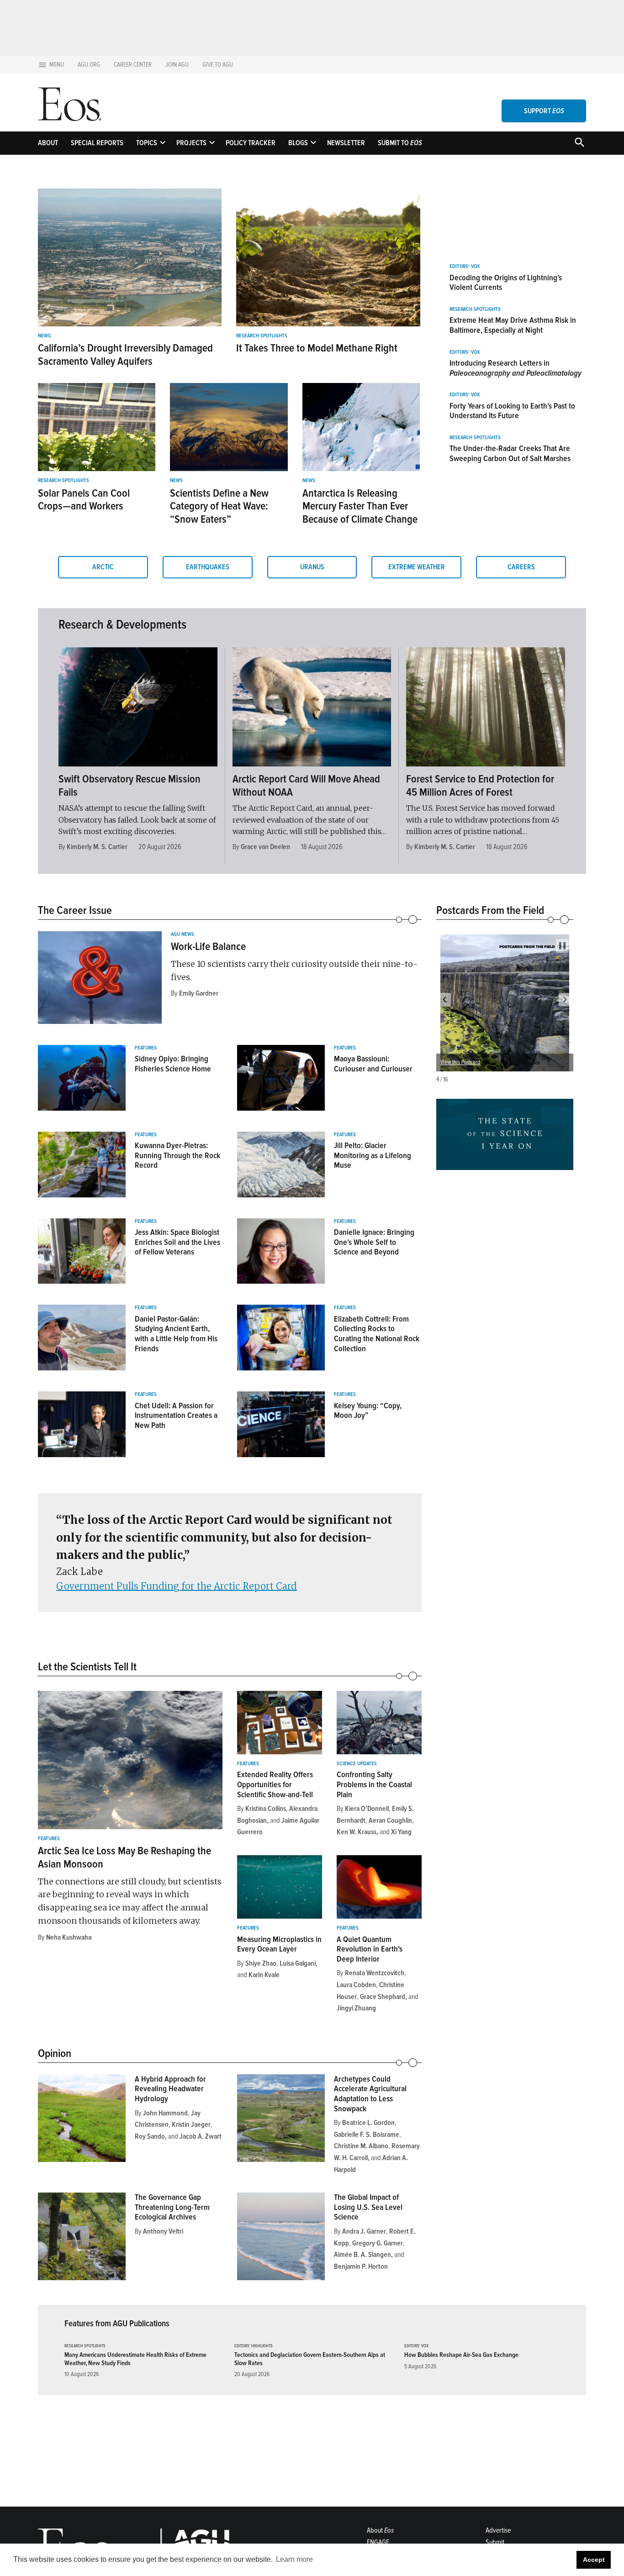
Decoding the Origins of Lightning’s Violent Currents (506, 283)
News (44, 336)
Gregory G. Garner (378, 2243)
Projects (191, 143)
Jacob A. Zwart (201, 2136)
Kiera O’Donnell (367, 1809)
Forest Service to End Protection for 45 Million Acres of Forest (480, 786)
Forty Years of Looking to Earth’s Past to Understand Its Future (512, 411)
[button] (444, 1000)
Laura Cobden (356, 1985)
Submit (495, 2542)
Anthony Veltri (163, 2231)
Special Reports (97, 143)
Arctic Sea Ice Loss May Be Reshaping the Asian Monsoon (124, 1857)
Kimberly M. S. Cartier (97, 847)
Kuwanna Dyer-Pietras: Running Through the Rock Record (177, 1155)
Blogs (298, 143)
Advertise (498, 2530)
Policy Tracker (251, 143)
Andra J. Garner (364, 2231)
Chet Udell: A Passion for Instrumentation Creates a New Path (176, 1415)
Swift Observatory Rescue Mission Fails (130, 786)
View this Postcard (460, 1062)
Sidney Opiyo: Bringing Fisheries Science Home (173, 1064)
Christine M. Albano (361, 2146)
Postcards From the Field (490, 910)
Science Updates (357, 1764)
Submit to (400, 143)
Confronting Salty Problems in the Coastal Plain (374, 1784)
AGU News (182, 934)
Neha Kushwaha (69, 1937)
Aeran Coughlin (390, 1821)
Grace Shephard (383, 1997)
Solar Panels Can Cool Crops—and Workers (84, 500)
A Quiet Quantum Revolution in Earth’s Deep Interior (370, 1949)
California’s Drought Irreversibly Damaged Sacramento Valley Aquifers (125, 355)
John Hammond (165, 2113)
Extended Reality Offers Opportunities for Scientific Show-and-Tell (275, 1784)
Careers (521, 567)
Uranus (312, 567)
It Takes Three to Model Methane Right (317, 348)
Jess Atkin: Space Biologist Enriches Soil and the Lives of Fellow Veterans (177, 1242)
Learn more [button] (294, 2559)
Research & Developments (122, 624)
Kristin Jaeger (191, 2125)
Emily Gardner (199, 993)
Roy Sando (150, 2136)
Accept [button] (594, 2560)
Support (544, 111)
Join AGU (177, 65)
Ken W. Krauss (357, 1832)
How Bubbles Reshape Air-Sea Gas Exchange (461, 2355)
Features (146, 1048)
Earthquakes (208, 567)
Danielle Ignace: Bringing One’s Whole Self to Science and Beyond (374, 1242)
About (48, 143)
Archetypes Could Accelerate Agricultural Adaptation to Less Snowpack (370, 2094)
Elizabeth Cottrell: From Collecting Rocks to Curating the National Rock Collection (377, 1334)
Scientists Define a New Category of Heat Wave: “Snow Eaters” (219, 506)
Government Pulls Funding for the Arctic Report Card (177, 1586)
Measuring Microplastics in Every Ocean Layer (279, 1944)
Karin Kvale (264, 1975)
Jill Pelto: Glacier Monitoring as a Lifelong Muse (373, 1155)
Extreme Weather (417, 567)
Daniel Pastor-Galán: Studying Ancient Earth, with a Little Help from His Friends (176, 1334)
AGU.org (89, 65)
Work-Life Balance (208, 947)
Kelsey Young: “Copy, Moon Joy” (368, 1411)
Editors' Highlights (254, 2346)
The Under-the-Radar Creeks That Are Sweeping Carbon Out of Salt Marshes (510, 453)
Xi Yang (401, 1832)
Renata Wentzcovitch (375, 1973)
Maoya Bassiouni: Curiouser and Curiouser (373, 1064)
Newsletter (346, 143)
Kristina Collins (266, 1809)
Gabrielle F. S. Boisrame (367, 2135)
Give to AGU (218, 65)
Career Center (133, 65)
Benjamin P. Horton (361, 2266)
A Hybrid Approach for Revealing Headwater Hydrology (170, 2089)
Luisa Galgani (298, 1963)
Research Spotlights (262, 336)
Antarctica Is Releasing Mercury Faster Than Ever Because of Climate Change (360, 506)
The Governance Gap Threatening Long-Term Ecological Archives (172, 2207)
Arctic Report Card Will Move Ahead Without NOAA (306, 786)
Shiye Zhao (261, 1963)
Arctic (103, 567)
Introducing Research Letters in (516, 368)
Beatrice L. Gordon (368, 2123)
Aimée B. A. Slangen (362, 2255)
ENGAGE (378, 2542)
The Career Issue (75, 910)
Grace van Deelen (265, 847)
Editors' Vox (465, 267)
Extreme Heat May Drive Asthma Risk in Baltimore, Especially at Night (513, 325)
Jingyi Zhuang (356, 2008)
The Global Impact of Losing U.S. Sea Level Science (368, 2207)
